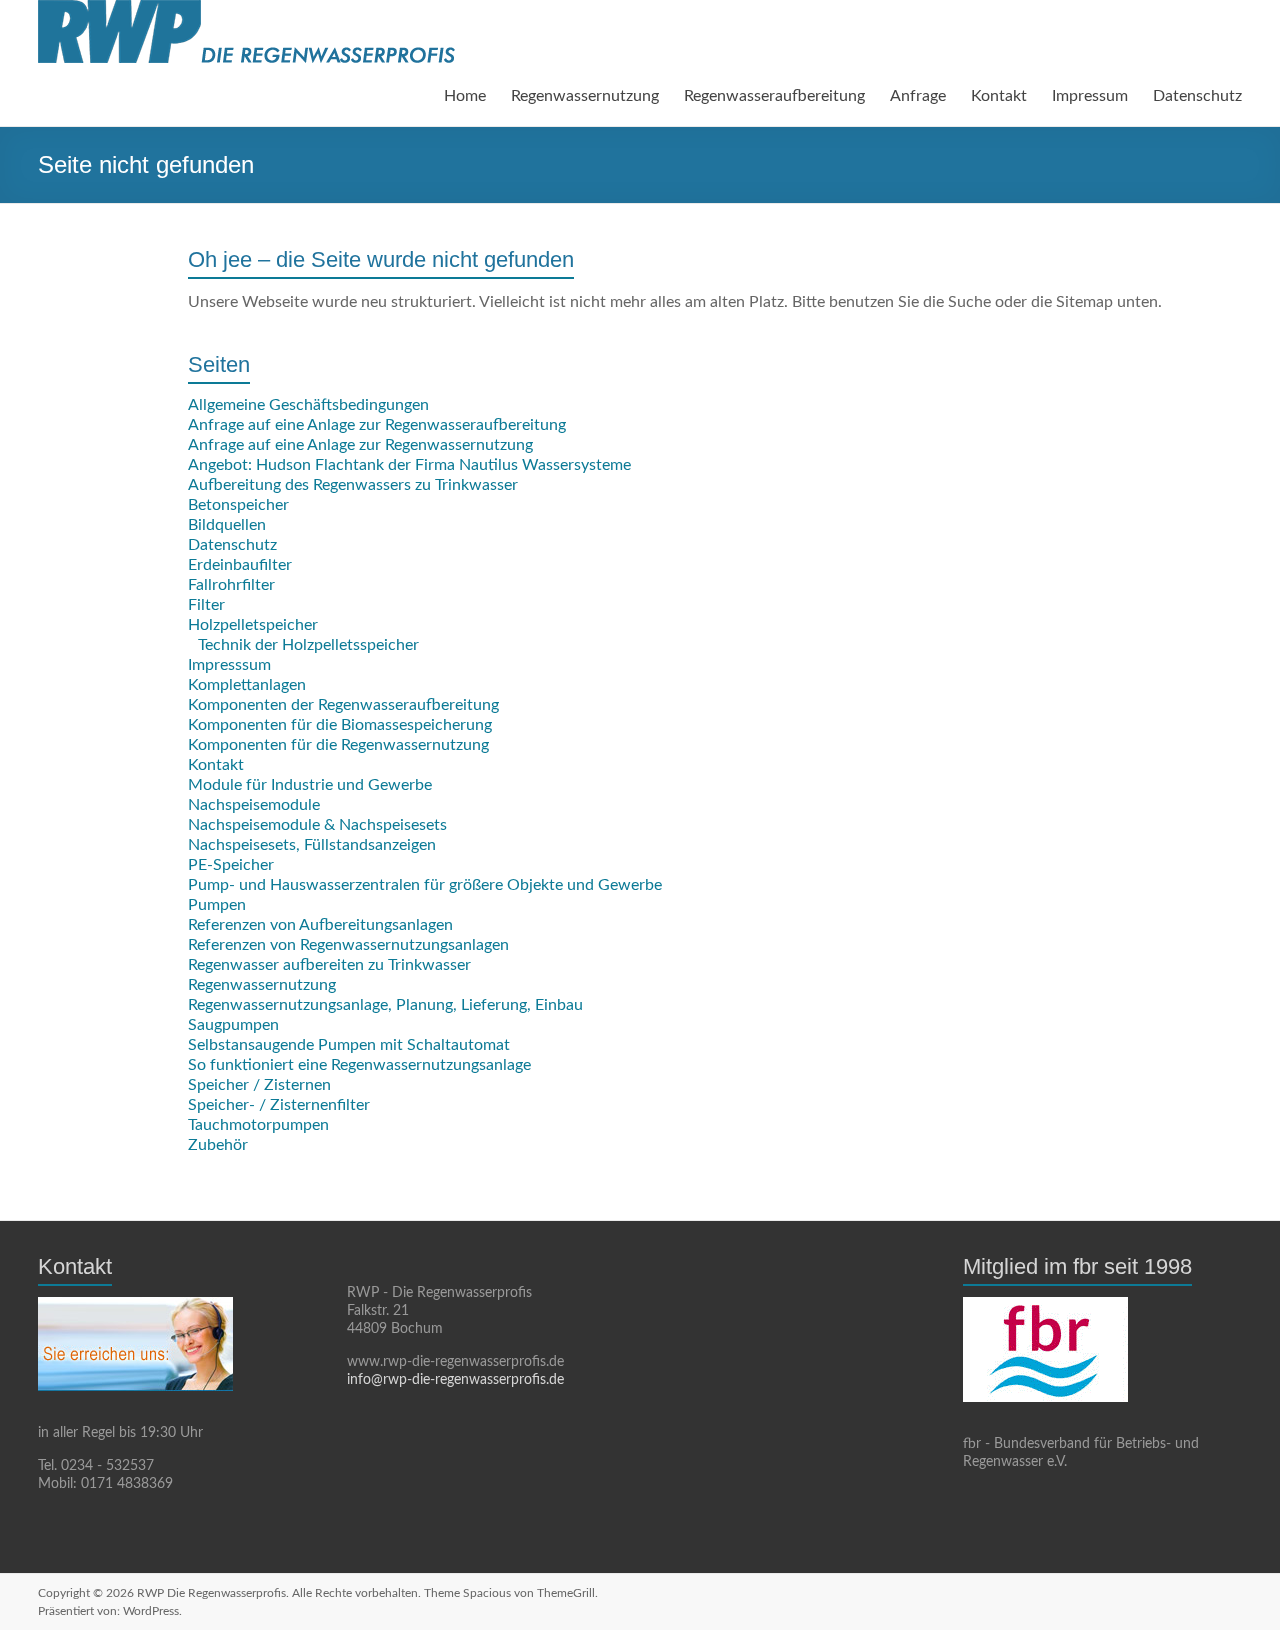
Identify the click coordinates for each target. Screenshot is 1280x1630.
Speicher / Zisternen (259, 1085)
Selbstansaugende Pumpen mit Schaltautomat (349, 1045)
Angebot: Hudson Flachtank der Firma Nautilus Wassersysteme (409, 465)
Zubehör (218, 1145)
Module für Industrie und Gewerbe (310, 785)
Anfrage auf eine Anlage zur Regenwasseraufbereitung (377, 425)
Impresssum (229, 665)
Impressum (1090, 96)
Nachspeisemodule (254, 805)
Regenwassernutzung (585, 96)
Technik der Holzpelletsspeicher (308, 645)
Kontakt (999, 96)
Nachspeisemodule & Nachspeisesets (317, 825)
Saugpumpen (233, 1025)
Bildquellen (227, 525)
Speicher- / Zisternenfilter (279, 1105)
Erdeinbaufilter (240, 565)
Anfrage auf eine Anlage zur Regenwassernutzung (360, 445)
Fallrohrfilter (231, 585)
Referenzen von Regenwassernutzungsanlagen (348, 945)
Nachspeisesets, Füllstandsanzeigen (312, 845)
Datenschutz (1197, 96)
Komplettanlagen (247, 685)
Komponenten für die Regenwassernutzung (338, 745)
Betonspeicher (238, 505)
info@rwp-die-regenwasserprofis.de (455, 1380)
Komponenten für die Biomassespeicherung (340, 725)
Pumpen (217, 905)
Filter (206, 605)
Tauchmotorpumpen (258, 1125)
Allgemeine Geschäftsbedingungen (308, 405)
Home (465, 96)
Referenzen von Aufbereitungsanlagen (320, 925)
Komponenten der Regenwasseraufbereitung (343, 705)
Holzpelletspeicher (253, 625)
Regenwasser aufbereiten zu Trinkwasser (329, 965)
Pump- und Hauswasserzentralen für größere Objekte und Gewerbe (425, 885)
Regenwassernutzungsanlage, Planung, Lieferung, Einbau (385, 1005)
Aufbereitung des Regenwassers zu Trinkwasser (353, 485)
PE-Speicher (231, 865)
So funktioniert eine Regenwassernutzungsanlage (359, 1065)
